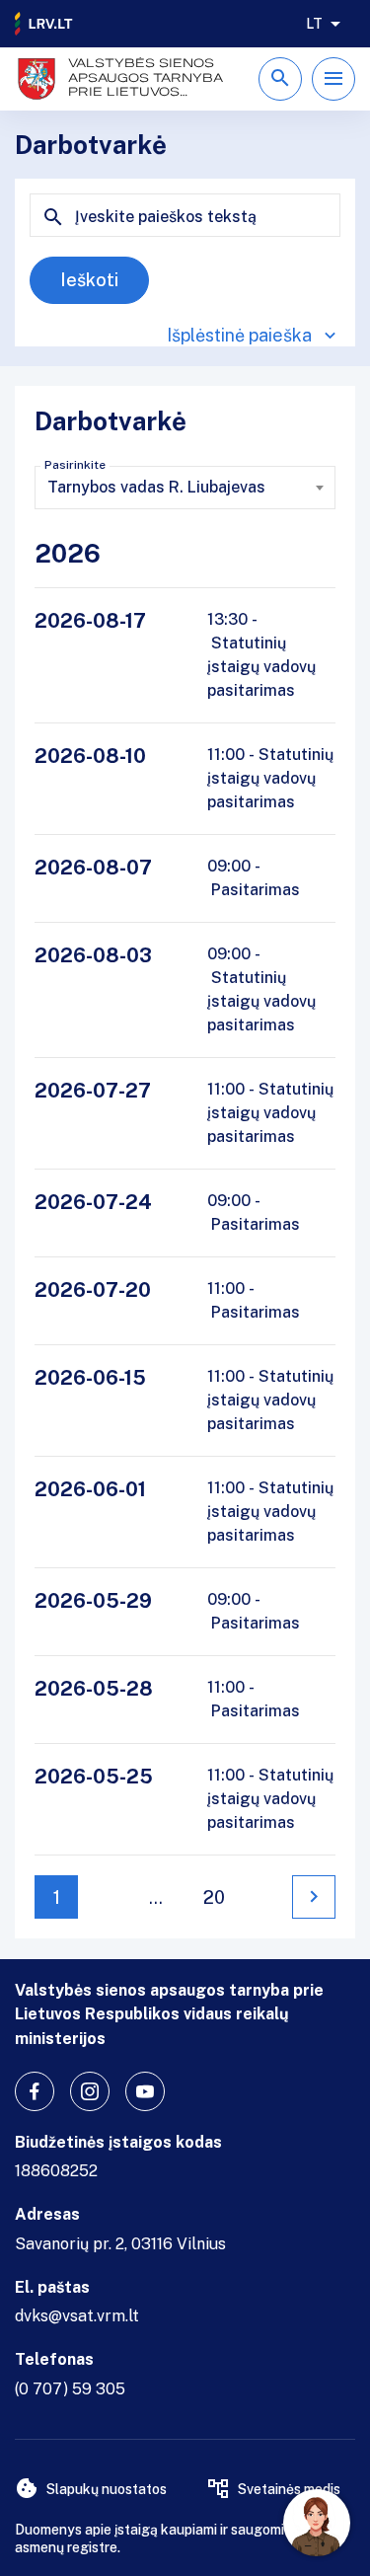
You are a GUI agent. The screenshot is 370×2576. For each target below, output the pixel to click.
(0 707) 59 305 (70, 2389)
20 (214, 1897)
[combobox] (185, 488)
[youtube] (145, 2091)
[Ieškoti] (280, 79)
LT (314, 24)
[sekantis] (314, 1897)
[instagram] (90, 2091)
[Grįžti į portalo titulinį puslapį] (44, 24)
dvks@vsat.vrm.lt (77, 2316)
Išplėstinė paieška (239, 335)
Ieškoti (89, 280)
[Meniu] (333, 79)
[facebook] (35, 2091)
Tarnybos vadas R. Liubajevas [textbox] (156, 487)
